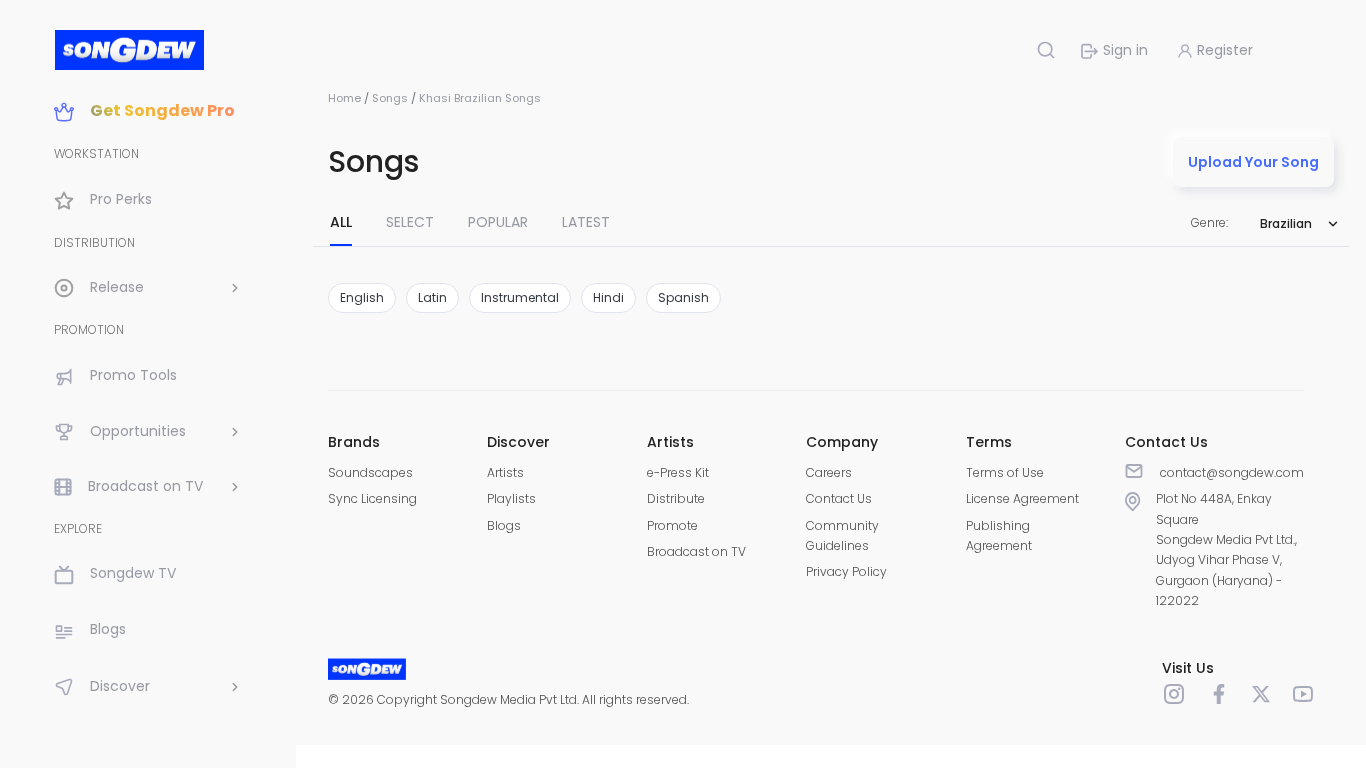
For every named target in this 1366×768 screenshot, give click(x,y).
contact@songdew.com (1232, 472)
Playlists (511, 498)
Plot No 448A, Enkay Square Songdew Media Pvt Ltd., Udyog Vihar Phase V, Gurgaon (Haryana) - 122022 (1226, 549)
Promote (672, 525)
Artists (505, 472)
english (362, 297)
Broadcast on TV (696, 551)
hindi (608, 297)
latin (432, 297)
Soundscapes (370, 472)
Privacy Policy (846, 571)
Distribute (676, 498)
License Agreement (1022, 498)
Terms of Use (1005, 472)
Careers (829, 472)
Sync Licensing (372, 498)
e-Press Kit (678, 472)
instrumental (520, 297)
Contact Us (839, 498)
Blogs (504, 525)
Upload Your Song (1253, 162)
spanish (683, 297)
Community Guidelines (842, 535)
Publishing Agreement (999, 535)
